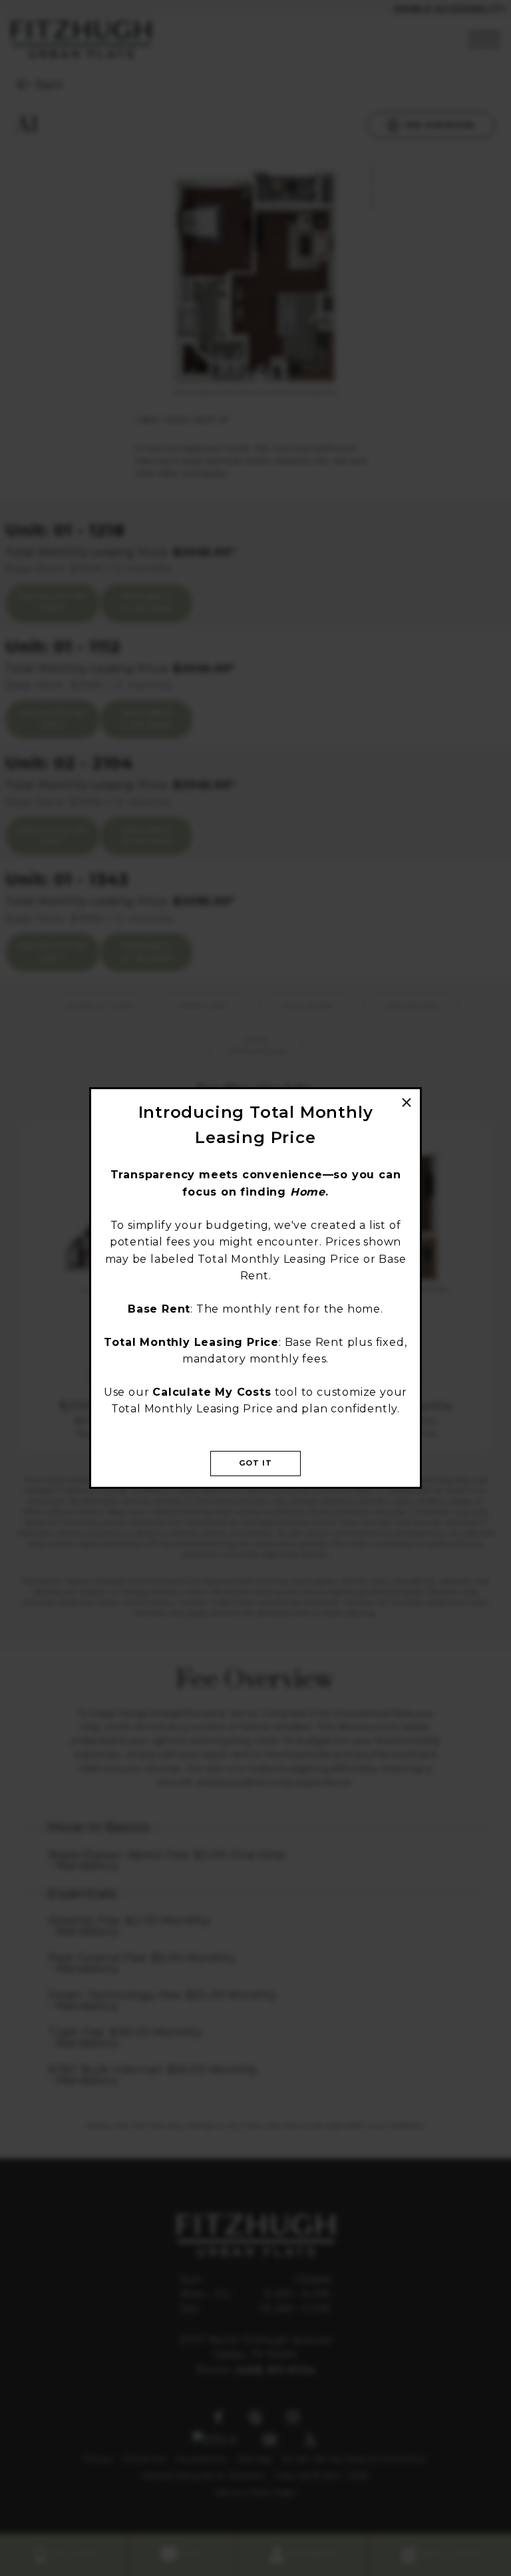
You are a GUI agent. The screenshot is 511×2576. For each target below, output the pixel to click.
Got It (256, 1463)
